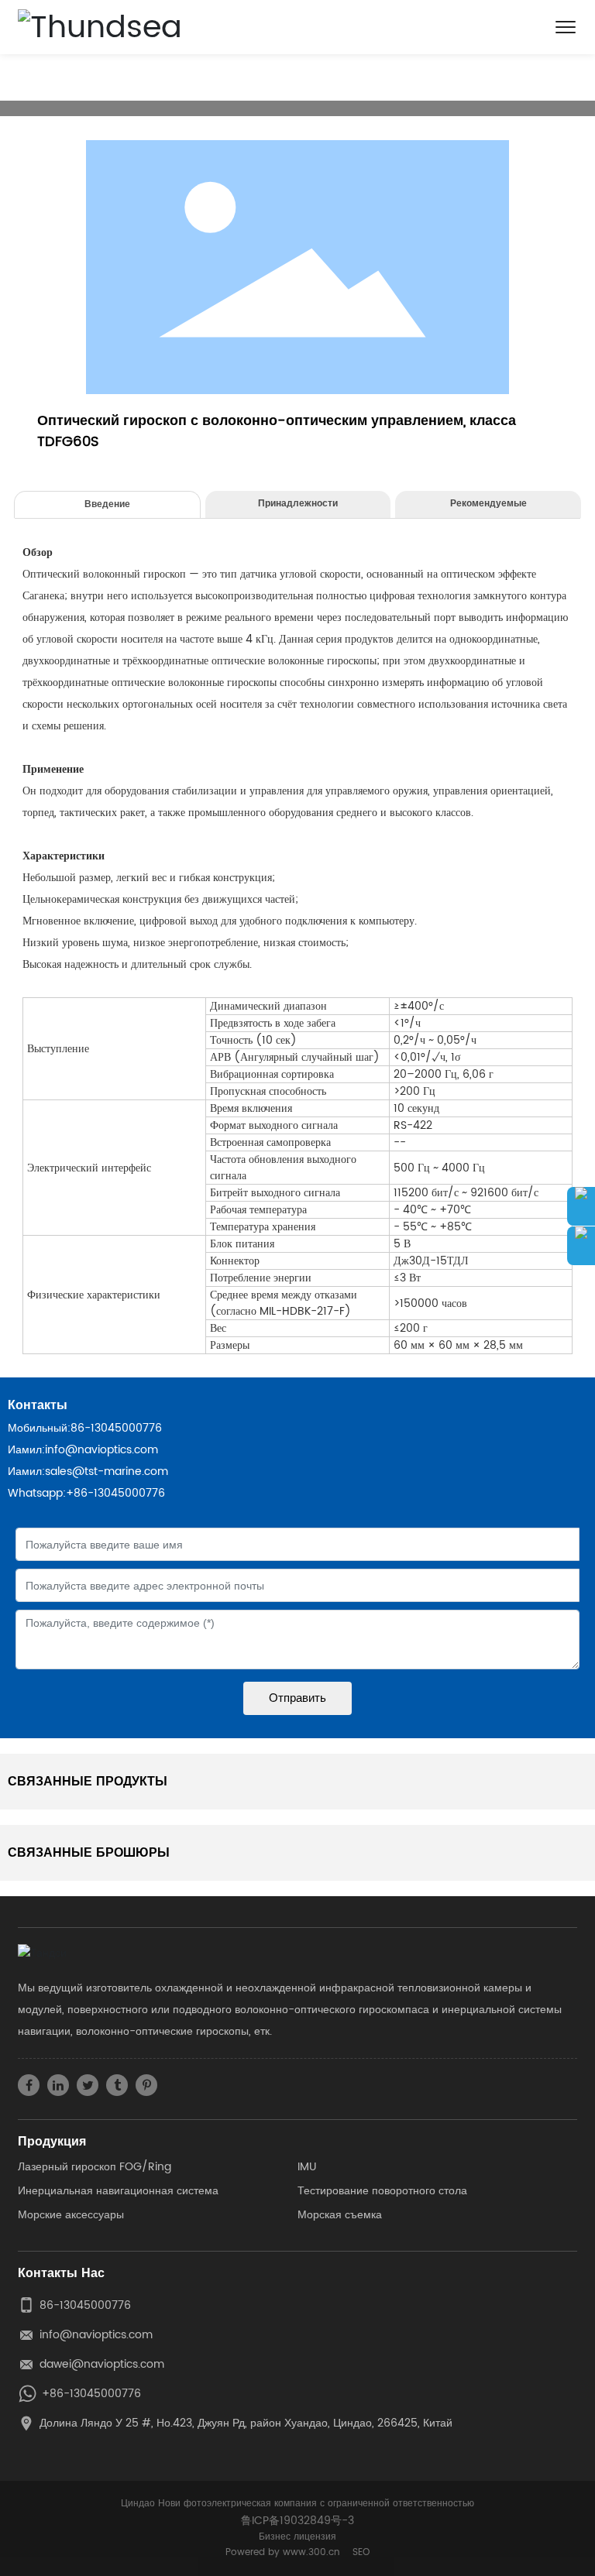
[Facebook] (29, 2085)
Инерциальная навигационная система (118, 2191)
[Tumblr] (117, 2085)
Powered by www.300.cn (283, 2552)
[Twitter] (88, 2085)
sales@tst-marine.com (107, 1472)
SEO (361, 2552)
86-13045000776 (116, 1428)
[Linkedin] (58, 2085)
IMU (307, 2167)
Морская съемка (340, 2215)
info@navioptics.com (101, 1450)
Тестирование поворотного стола (382, 2191)
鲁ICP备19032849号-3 (297, 2521)
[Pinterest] (146, 2085)
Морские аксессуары (71, 2215)
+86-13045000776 (115, 1493)
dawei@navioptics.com (102, 2364)
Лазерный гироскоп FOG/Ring (95, 2167)
